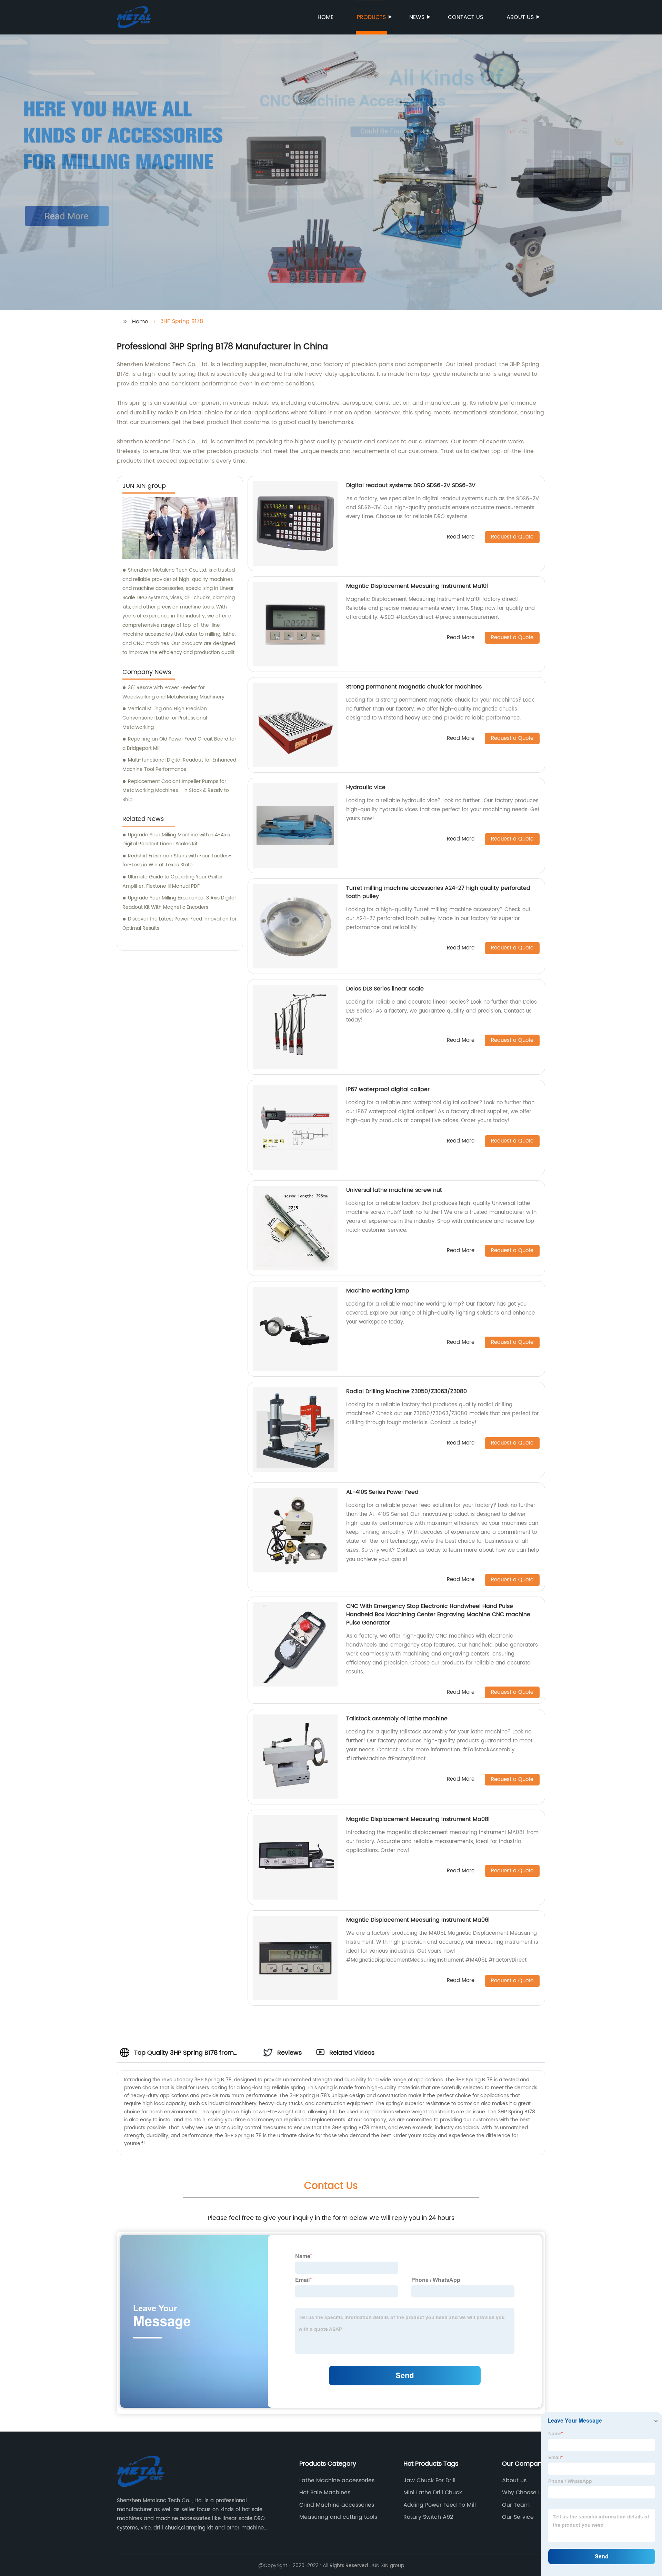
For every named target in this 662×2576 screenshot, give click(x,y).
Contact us (465, 17)
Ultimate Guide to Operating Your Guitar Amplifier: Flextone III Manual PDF (172, 882)
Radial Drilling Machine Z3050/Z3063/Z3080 (407, 1391)
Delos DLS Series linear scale (385, 989)
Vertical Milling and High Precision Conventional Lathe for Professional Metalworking (165, 718)
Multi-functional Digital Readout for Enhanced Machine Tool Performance (179, 765)
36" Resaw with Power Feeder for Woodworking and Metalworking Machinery (173, 692)
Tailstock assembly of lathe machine (397, 1719)
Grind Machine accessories (337, 2505)
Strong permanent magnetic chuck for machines (414, 687)
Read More (461, 537)
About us (520, 17)
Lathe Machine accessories (337, 2481)
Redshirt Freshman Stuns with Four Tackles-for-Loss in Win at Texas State (177, 861)
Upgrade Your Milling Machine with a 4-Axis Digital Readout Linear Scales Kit (176, 839)
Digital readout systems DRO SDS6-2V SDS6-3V (411, 485)
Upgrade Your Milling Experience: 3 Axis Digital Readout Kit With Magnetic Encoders (179, 903)
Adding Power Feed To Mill (440, 2505)
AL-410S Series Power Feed (382, 1492)
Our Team (516, 2505)
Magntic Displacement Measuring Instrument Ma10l (417, 586)
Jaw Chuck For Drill (429, 2481)
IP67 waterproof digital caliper (388, 1089)
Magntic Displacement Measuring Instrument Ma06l (418, 1920)
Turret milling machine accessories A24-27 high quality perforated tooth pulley (438, 892)
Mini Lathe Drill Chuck (433, 2493)
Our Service (518, 2517)
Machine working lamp (378, 1291)
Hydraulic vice (366, 787)
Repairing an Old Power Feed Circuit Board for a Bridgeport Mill (179, 744)
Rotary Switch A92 (428, 2517)
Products (371, 17)
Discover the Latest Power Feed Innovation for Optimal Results (179, 924)
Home (325, 17)
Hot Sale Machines (325, 2493)
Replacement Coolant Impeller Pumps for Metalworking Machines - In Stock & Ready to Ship (176, 791)
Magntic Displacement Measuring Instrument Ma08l (418, 1819)
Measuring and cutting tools (338, 2517)
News (417, 17)
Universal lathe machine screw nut (394, 1190)
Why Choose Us (523, 2493)
